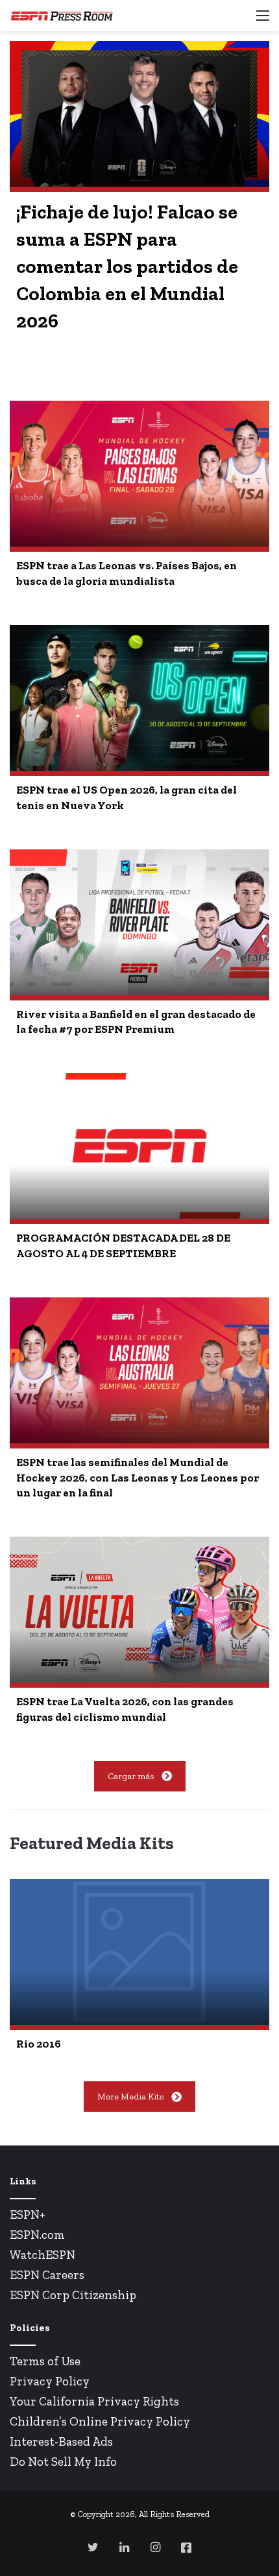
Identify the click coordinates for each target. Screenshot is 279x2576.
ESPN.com (37, 2235)
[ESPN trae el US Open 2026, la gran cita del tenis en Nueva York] (139, 698)
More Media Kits (130, 2097)
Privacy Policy (50, 2381)
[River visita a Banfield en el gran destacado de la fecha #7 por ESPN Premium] (139, 922)
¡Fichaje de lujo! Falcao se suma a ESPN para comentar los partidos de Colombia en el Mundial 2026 (127, 266)
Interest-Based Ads (61, 2441)
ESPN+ (28, 2215)
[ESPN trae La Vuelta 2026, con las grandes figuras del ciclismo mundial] (139, 1610)
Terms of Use (45, 2361)
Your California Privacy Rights (94, 2401)
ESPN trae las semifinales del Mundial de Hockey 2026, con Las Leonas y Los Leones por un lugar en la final (138, 1478)
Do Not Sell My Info (63, 2462)
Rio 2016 (39, 2044)
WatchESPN (42, 2255)
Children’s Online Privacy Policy (100, 2421)
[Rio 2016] (139, 1952)
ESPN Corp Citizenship (73, 2295)
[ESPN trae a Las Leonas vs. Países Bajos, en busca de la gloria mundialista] (139, 474)
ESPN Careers (47, 2275)
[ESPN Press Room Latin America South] (62, 16)
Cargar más (131, 1776)
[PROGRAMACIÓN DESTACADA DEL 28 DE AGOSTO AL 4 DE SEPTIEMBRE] (139, 1146)
